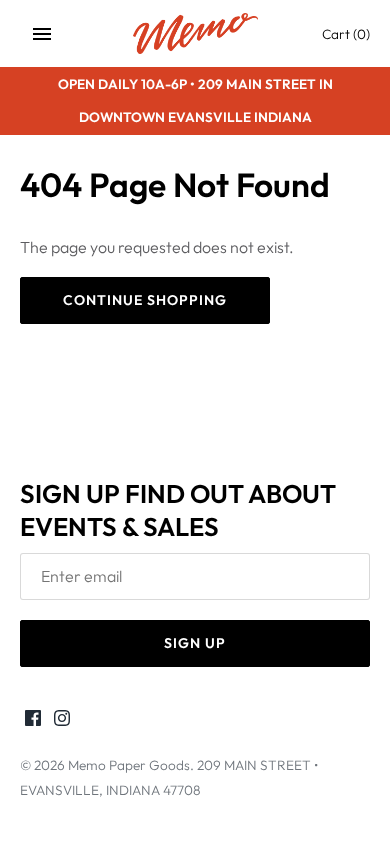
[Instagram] (62, 721)
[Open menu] (42, 34)
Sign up (195, 643)
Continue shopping (145, 300)
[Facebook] (33, 721)
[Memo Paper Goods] (195, 33)
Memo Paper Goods (129, 765)
